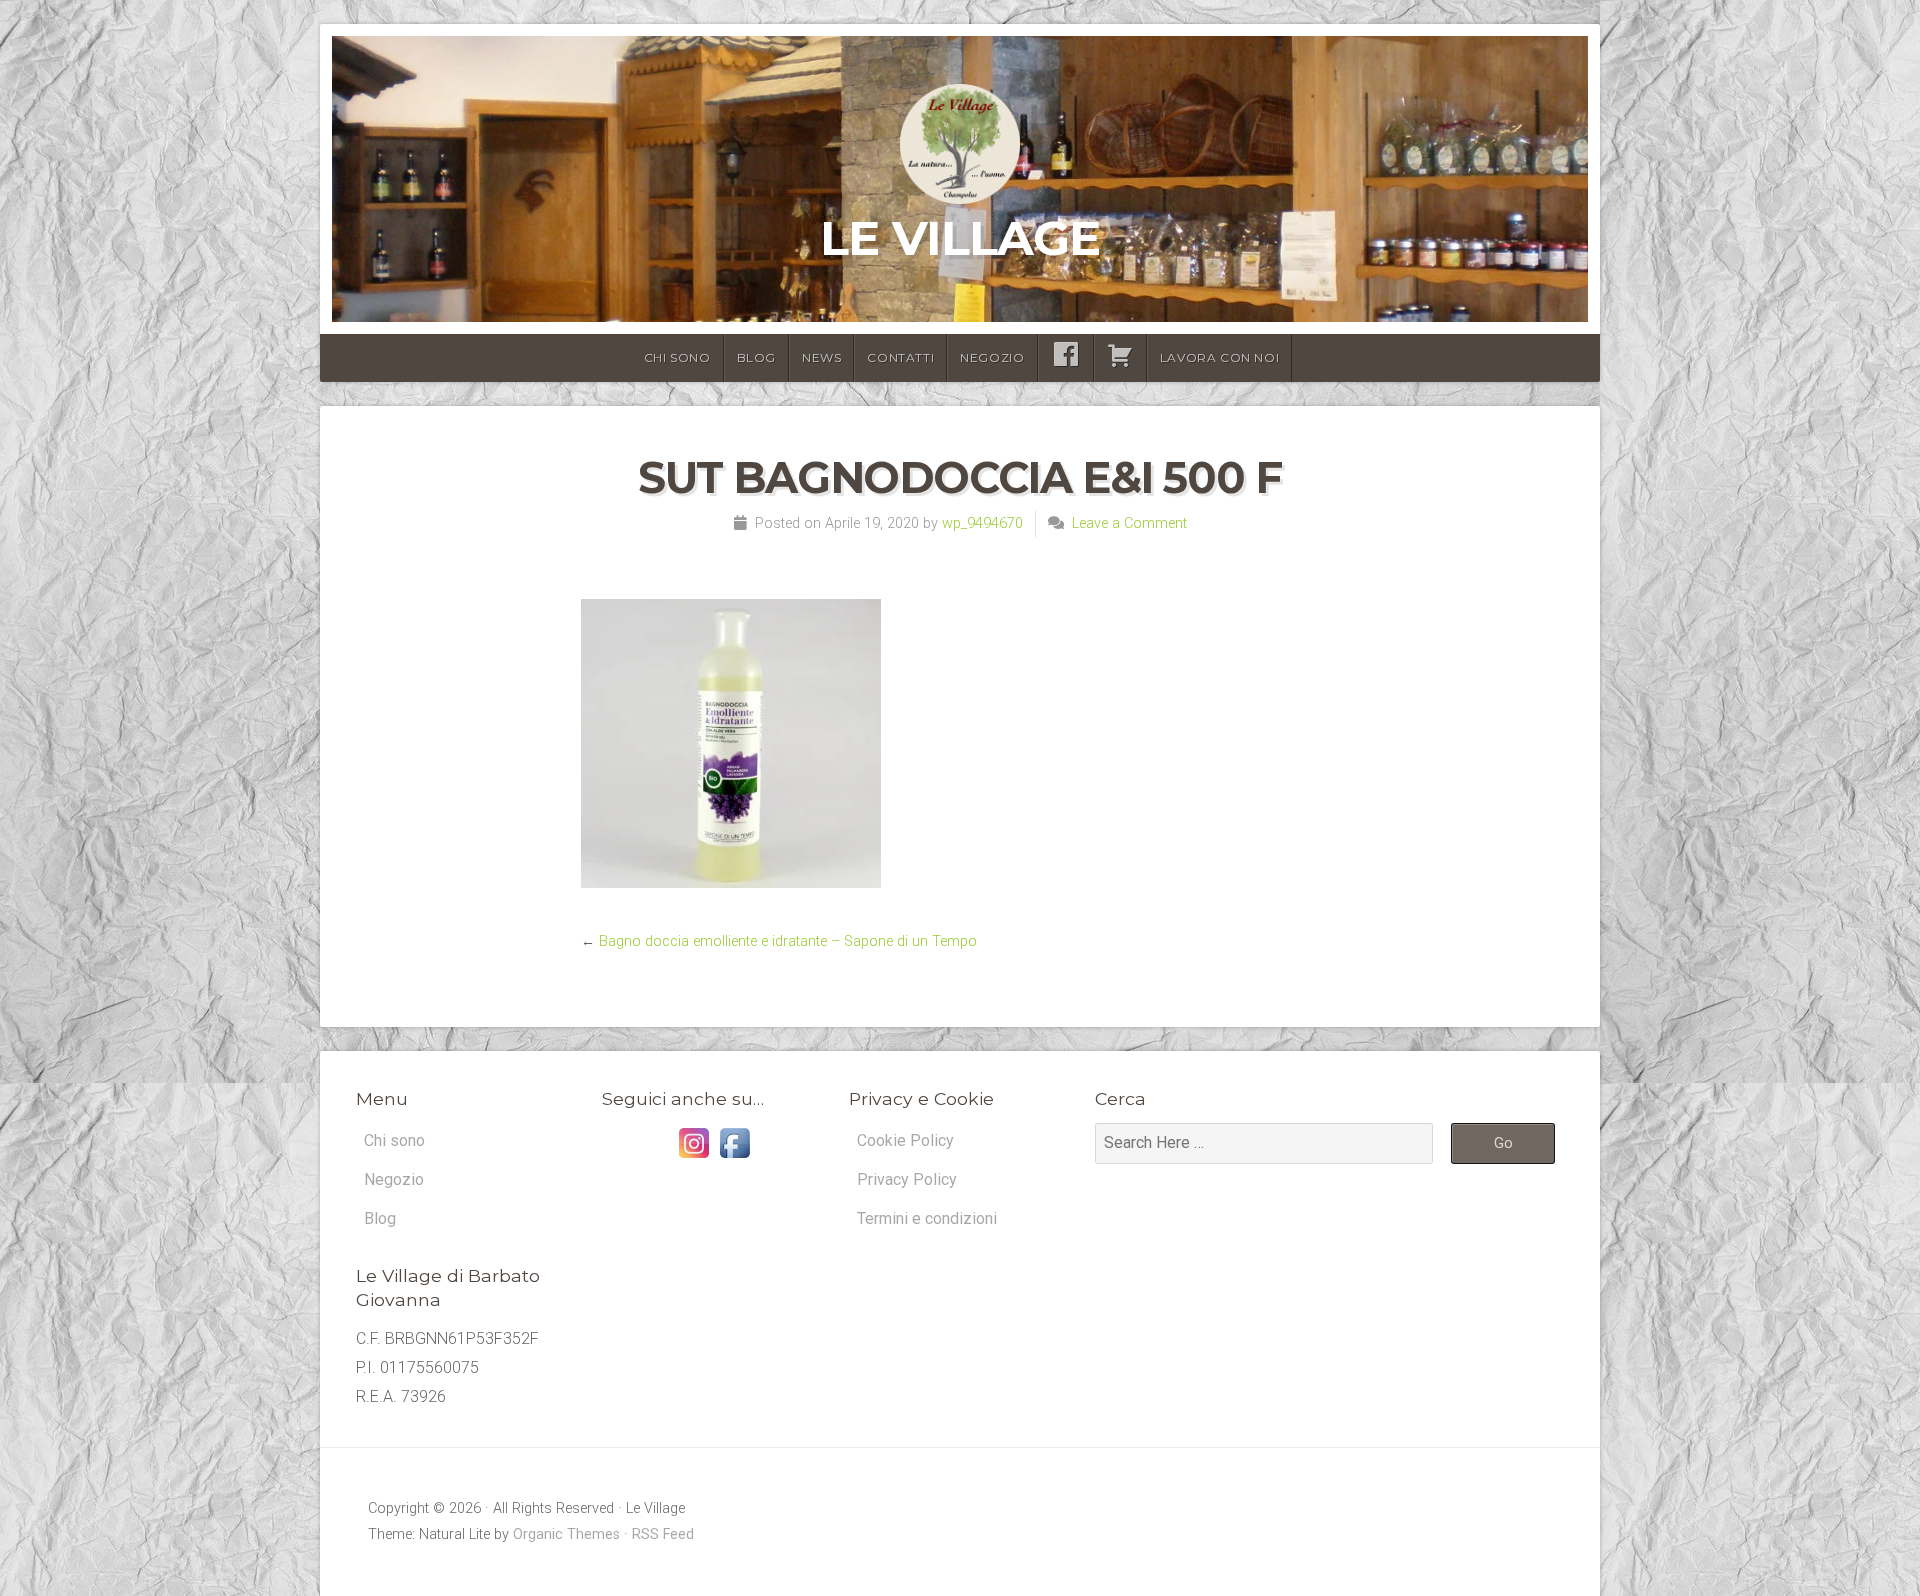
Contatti (900, 357)
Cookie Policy (905, 1140)
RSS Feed (663, 1534)
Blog (756, 357)
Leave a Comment (1129, 523)
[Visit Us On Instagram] (693, 1157)
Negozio (992, 357)
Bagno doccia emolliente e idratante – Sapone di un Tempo (788, 941)
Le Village (960, 238)
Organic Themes (566, 1534)
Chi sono (677, 357)
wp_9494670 (982, 523)
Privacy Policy (907, 1179)
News (821, 357)
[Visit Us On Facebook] (734, 1157)
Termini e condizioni (927, 1218)
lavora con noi (1219, 357)
